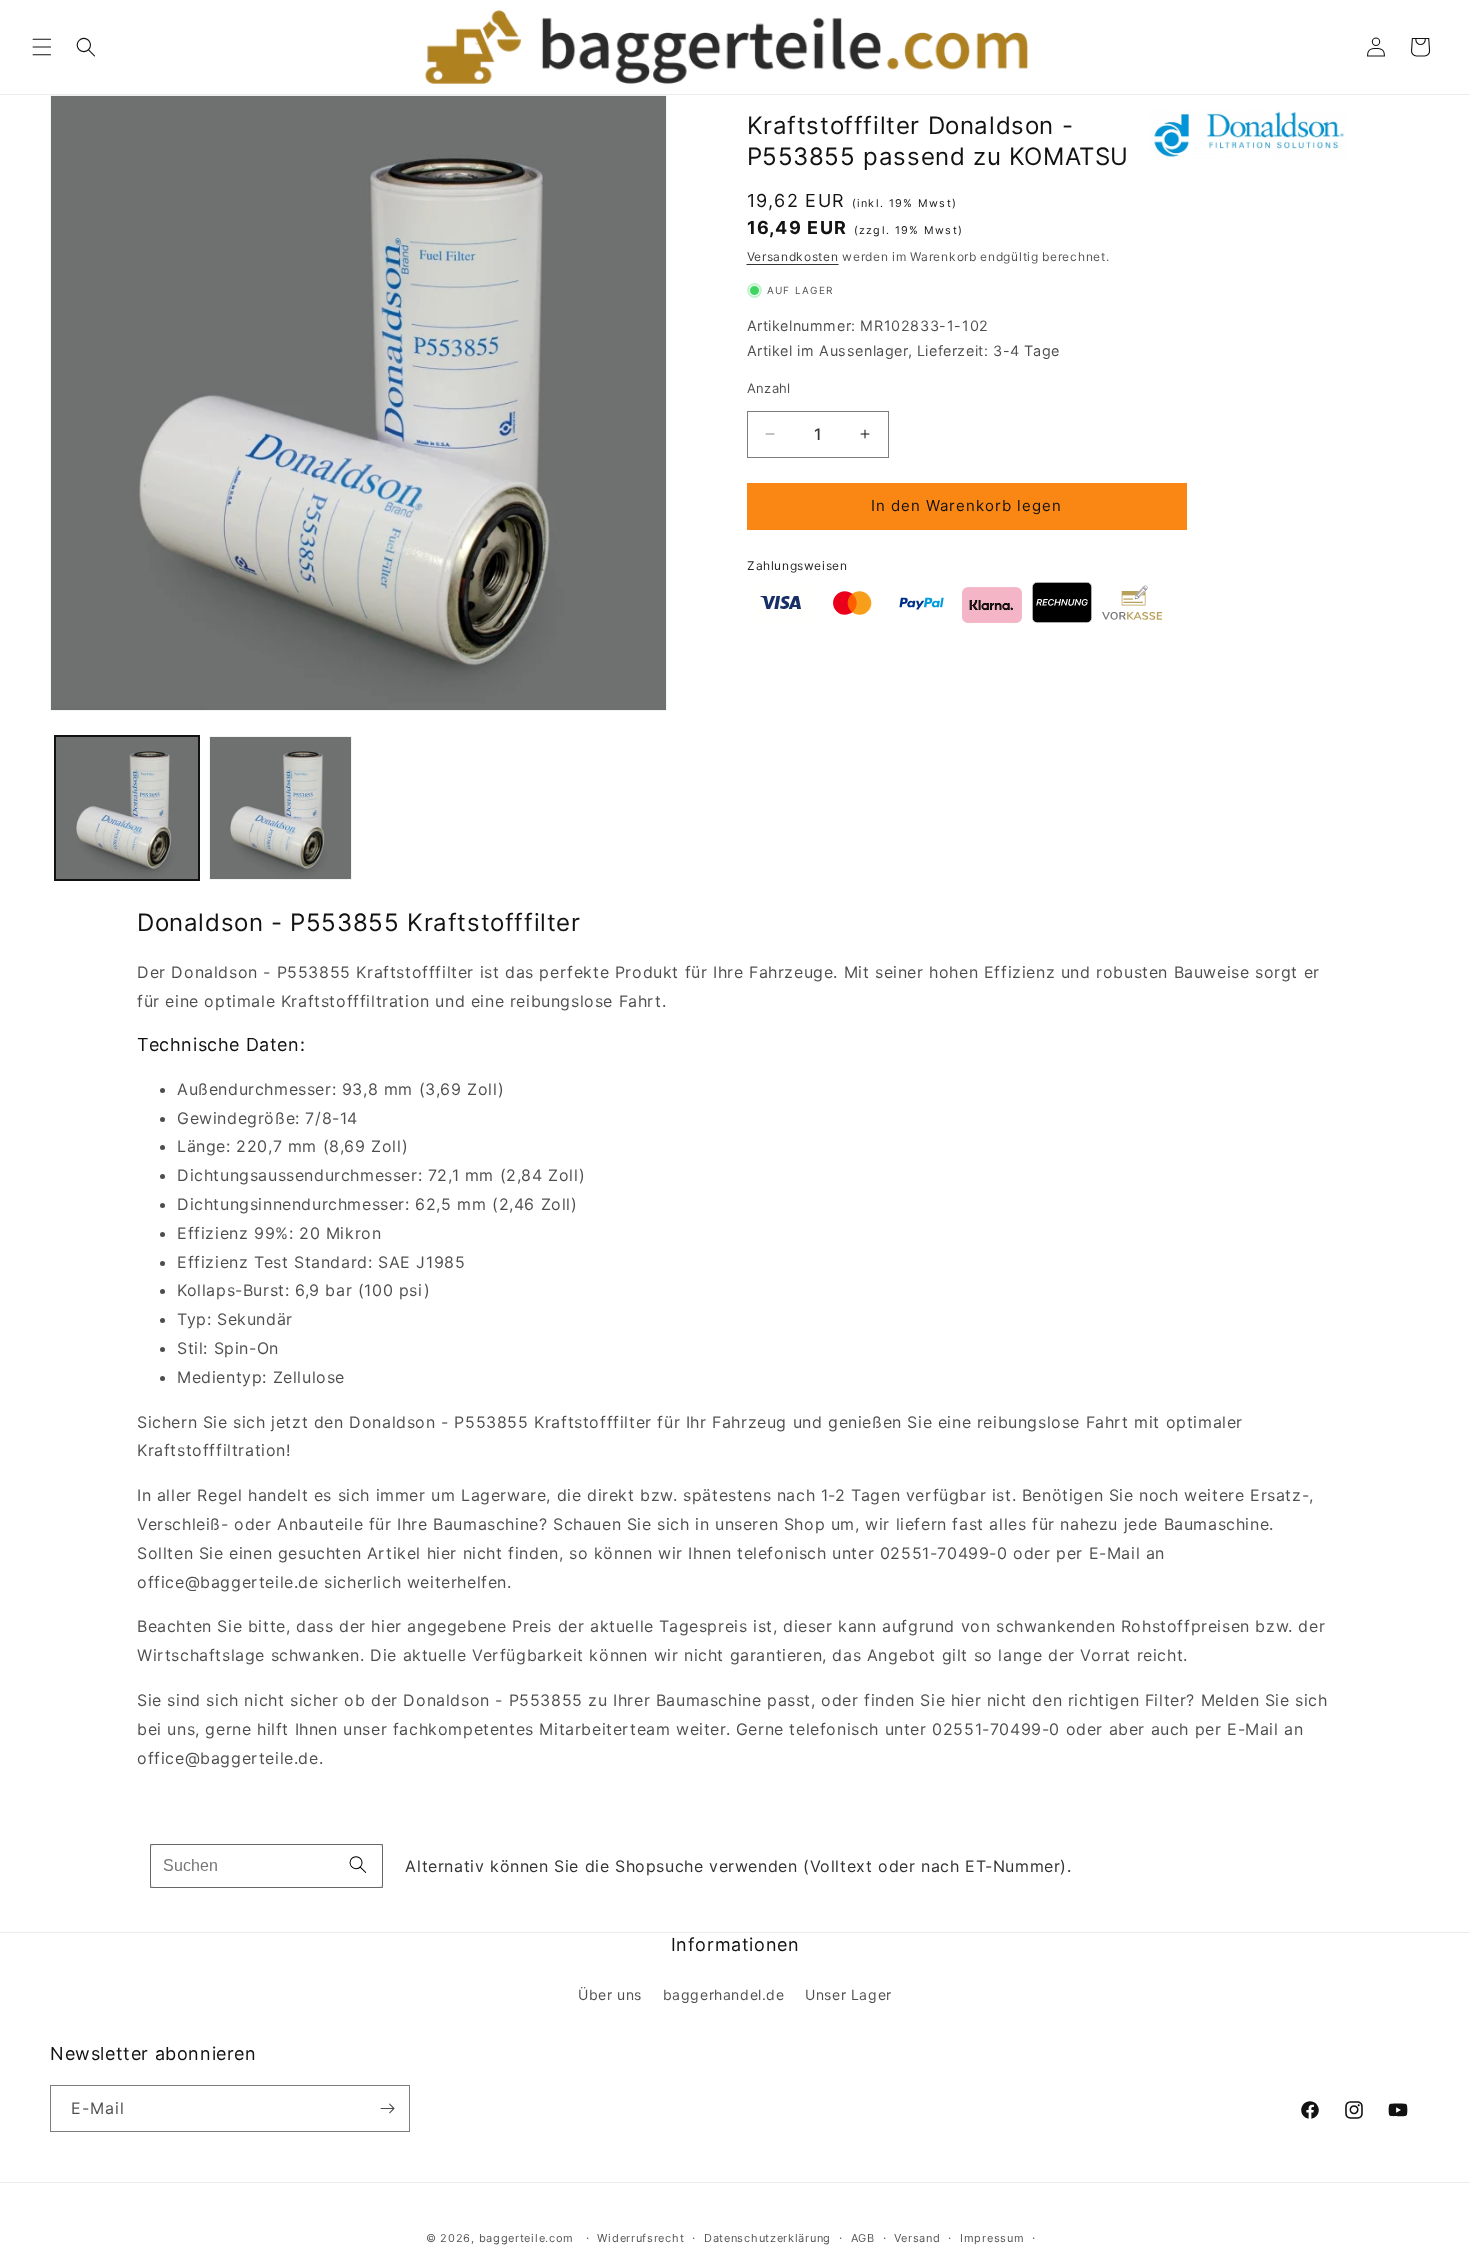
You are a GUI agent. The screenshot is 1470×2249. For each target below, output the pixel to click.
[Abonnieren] (387, 2108)
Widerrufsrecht (640, 2238)
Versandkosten (793, 256)
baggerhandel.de (724, 1994)
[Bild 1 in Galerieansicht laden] (127, 808)
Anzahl (769, 388)
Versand (917, 2238)
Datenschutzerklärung (767, 2238)
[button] (42, 47)
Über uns (610, 1994)
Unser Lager (848, 1994)
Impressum (992, 2238)
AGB (863, 2238)
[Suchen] (358, 1866)
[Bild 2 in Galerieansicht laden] (281, 808)
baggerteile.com (527, 2238)
